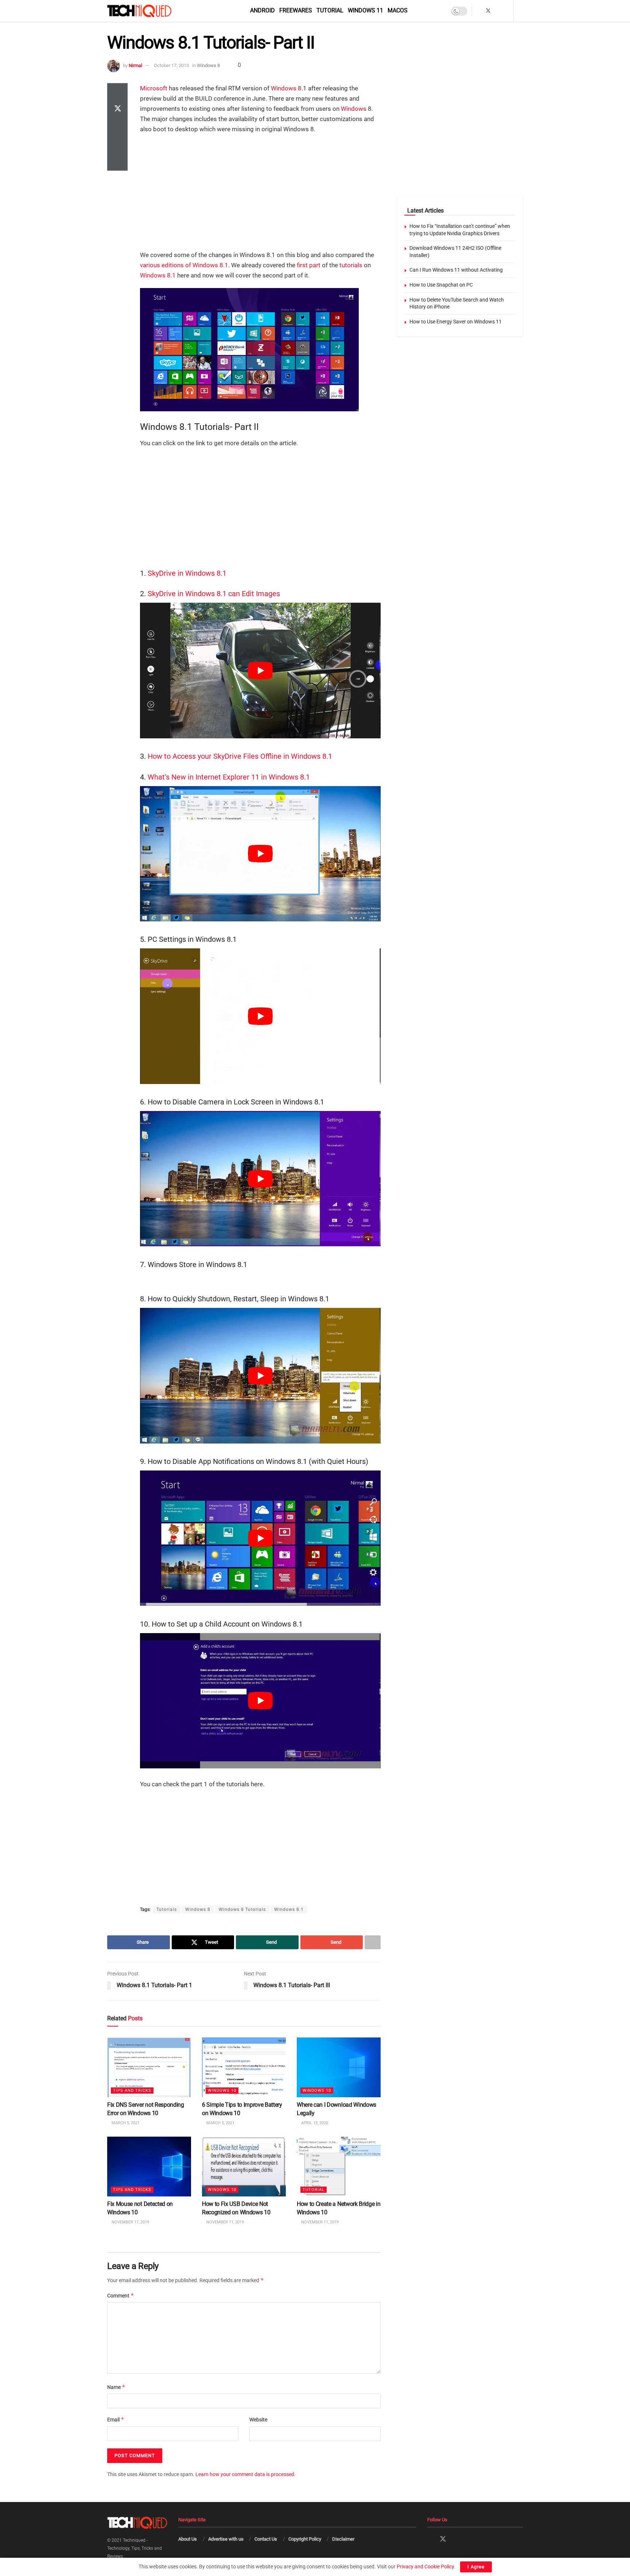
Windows (354, 109)
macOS (398, 10)
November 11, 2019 (225, 2222)
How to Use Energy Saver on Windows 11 (456, 322)
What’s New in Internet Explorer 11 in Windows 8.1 (229, 777)
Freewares (296, 10)
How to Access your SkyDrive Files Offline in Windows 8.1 (240, 756)
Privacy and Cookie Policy (425, 2567)
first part (309, 265)
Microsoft (154, 88)
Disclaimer (343, 2539)
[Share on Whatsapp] (117, 127)
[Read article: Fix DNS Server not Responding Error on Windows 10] (149, 2067)
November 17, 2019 (130, 2222)
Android (262, 10)
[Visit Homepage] (152, 11)
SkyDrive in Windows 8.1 (187, 573)
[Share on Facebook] (117, 92)
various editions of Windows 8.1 (184, 265)
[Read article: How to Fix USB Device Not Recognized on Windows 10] (244, 2166)
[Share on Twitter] (117, 109)
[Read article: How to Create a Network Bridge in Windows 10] (339, 2166)
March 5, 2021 (125, 2123)
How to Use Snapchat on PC (441, 285)
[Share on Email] (117, 144)
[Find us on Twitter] (488, 11)
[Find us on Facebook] (479, 11)
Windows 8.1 (158, 275)
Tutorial (330, 10)
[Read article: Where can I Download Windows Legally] (339, 2067)
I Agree (476, 2567)
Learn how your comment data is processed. (246, 2474)
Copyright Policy (305, 2539)
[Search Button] (520, 11)
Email (116, 2420)
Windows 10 (222, 2091)
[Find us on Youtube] (507, 11)
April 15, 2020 (314, 2123)
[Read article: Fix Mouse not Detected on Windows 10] (149, 2166)
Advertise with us (226, 2539)
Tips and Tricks (132, 2091)
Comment (121, 2295)
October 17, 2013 (171, 65)
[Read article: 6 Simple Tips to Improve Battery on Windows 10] (244, 2067)
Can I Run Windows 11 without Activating (456, 270)
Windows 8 (208, 65)
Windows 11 (365, 10)
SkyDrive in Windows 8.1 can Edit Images (214, 594)
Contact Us (266, 2539)
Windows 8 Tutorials (242, 1909)
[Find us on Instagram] (498, 11)
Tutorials (167, 1909)
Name (116, 2387)
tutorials (351, 265)
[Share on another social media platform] (117, 162)
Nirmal (135, 65)
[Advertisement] (260, 193)
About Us (188, 2539)
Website (258, 2420)
